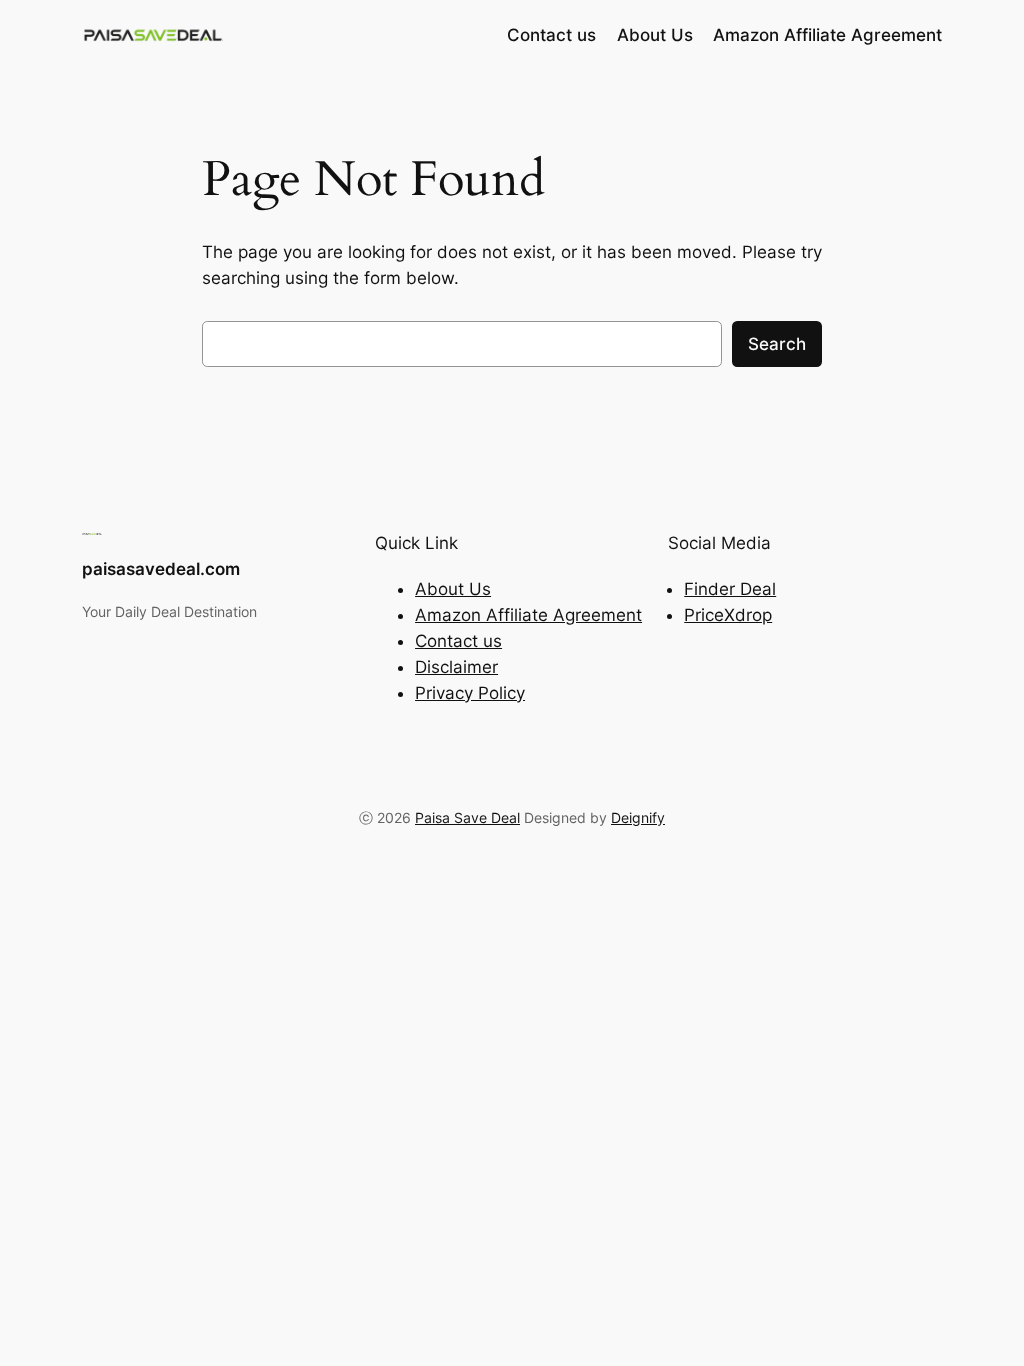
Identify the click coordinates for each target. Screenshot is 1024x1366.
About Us (453, 589)
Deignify (638, 817)
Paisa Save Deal (467, 817)
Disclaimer (456, 667)
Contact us (458, 641)
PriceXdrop (728, 615)
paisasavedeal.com (161, 569)
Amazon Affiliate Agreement (528, 615)
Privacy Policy (470, 693)
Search (777, 344)
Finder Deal (730, 589)
